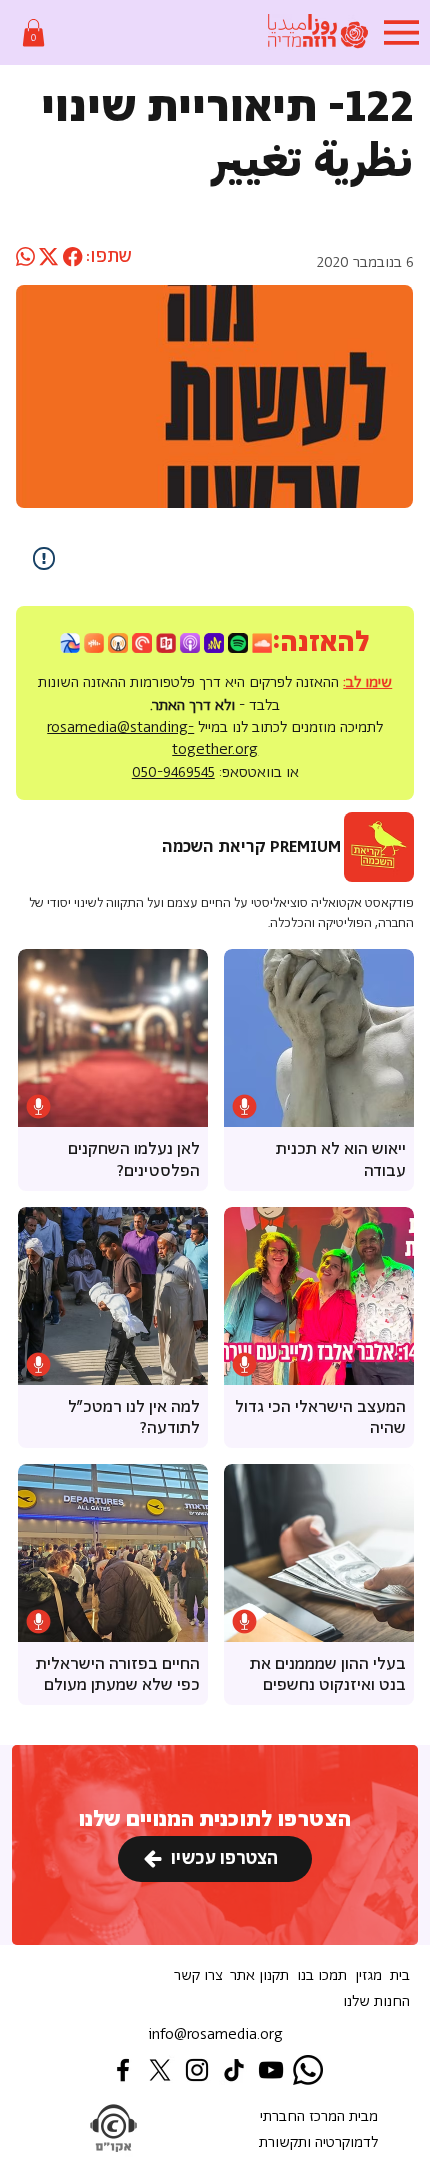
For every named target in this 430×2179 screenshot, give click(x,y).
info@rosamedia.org (215, 2034)
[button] (33, 32)
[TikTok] (234, 2070)
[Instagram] (197, 2070)
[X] (160, 2070)
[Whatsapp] (308, 2070)
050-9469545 (173, 772)
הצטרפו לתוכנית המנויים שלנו (214, 1819)
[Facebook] (123, 2070)
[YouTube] (271, 2070)
